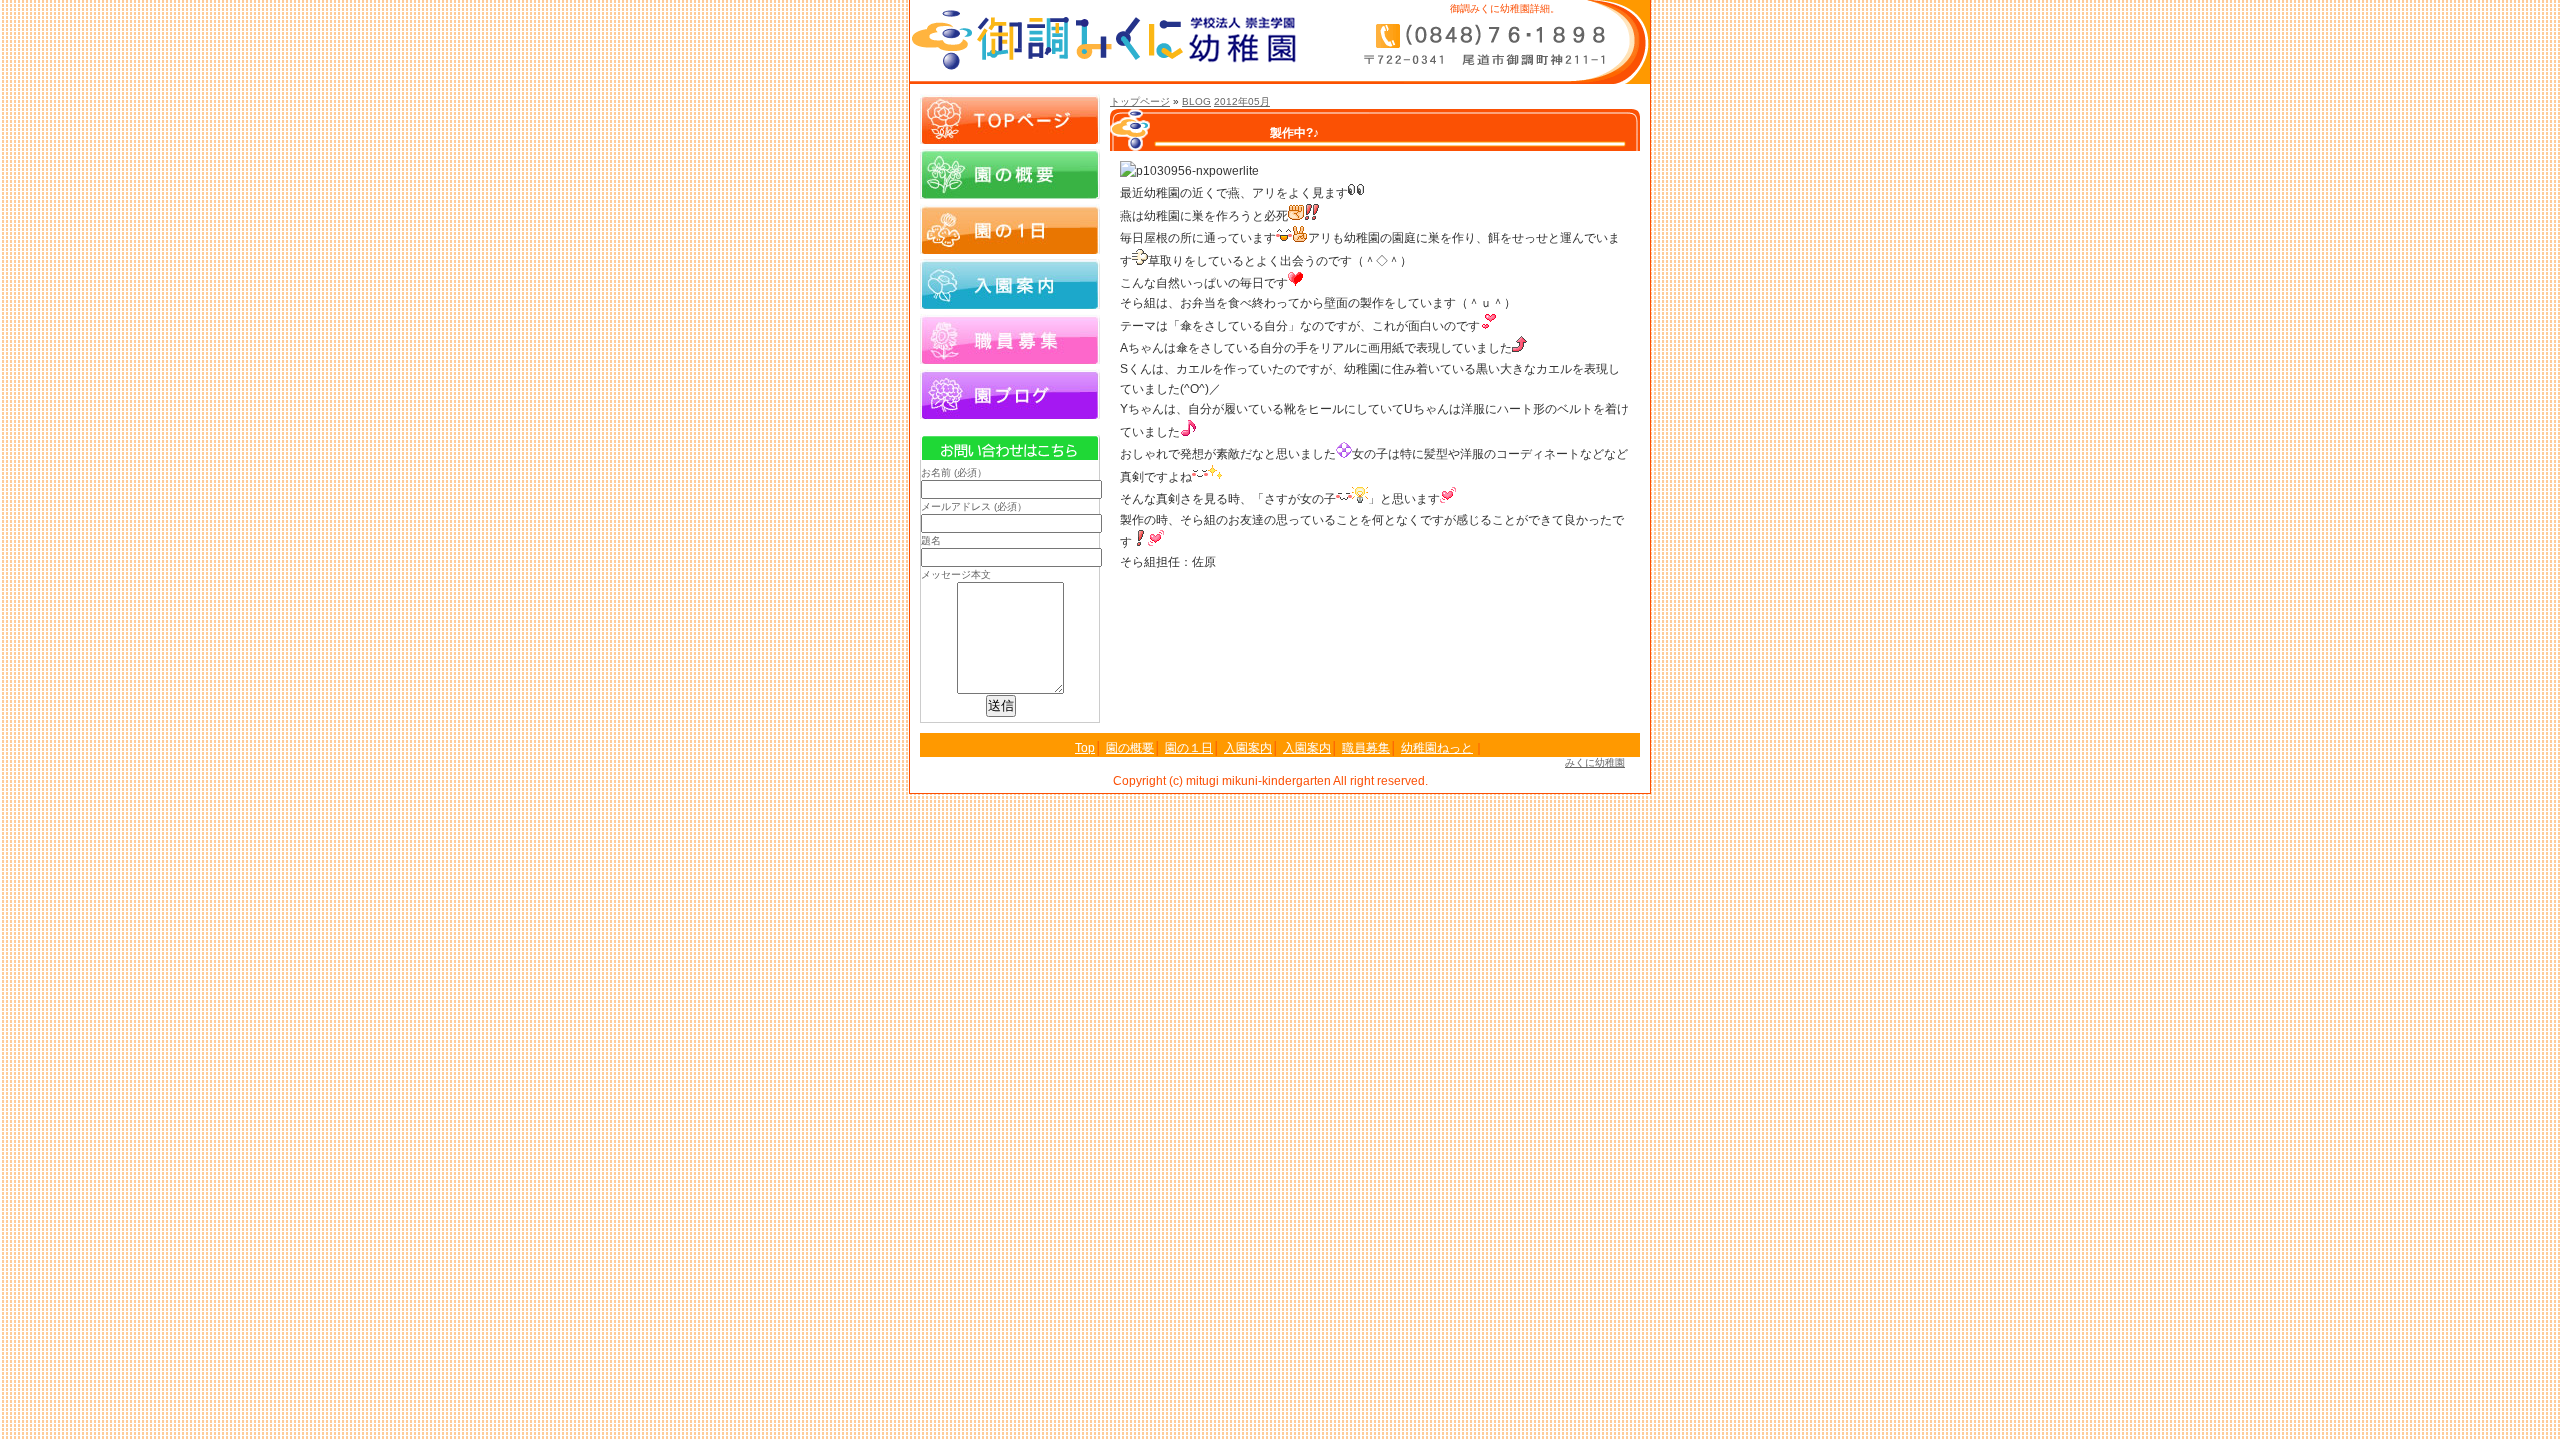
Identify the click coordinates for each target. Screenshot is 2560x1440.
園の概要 (1010, 174)
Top (1085, 748)
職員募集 (1010, 339)
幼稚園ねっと (1437, 748)
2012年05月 (1242, 101)
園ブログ (1010, 394)
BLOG (1196, 101)
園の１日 (1010, 229)
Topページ (1010, 119)
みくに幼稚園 (1595, 762)
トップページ (1140, 101)
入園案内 (1010, 284)
